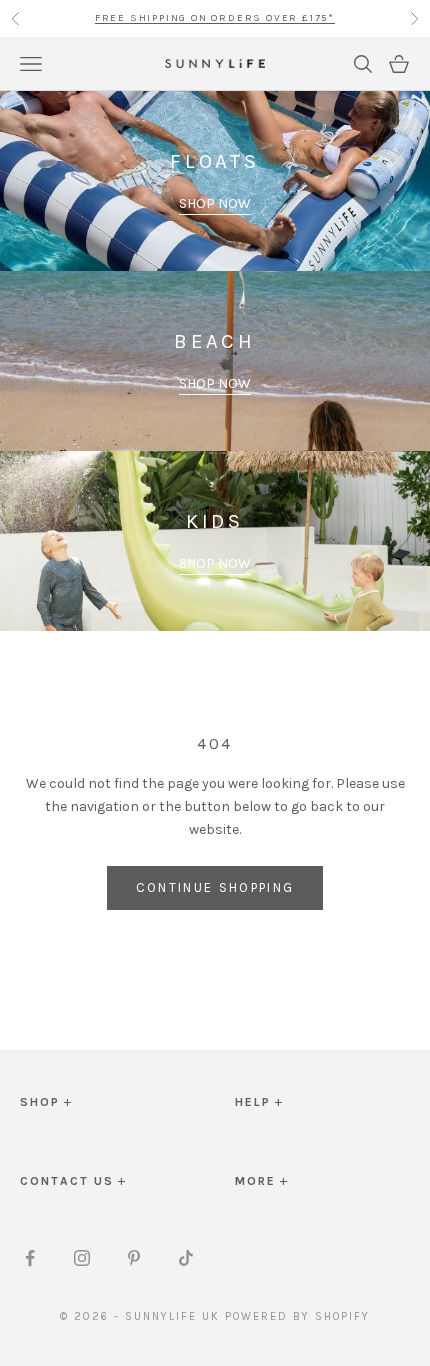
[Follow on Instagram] (82, 1258)
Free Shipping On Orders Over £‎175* (215, 18)
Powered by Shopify (297, 1316)
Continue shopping (215, 887)
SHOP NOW (215, 203)
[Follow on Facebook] (30, 1258)
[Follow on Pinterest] (134, 1258)
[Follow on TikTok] (186, 1258)
